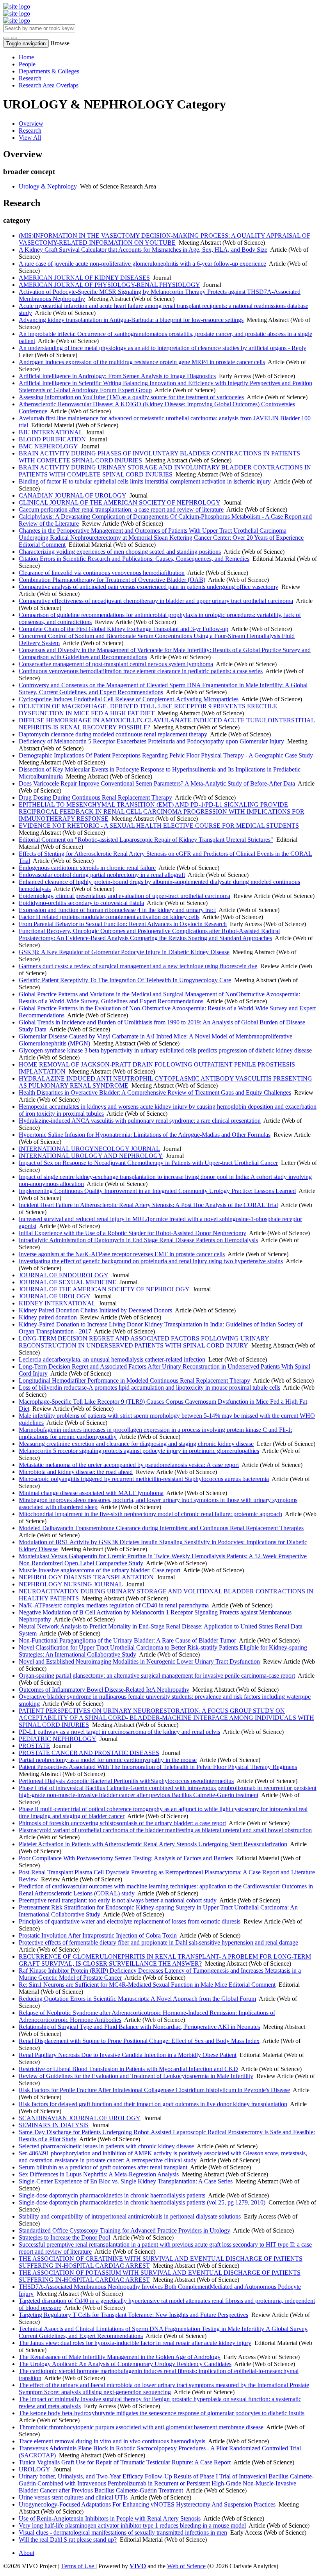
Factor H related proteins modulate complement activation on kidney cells (109, 917)
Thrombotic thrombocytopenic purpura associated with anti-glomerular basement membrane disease (141, 2427)
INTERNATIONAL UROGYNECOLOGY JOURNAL (89, 1149)
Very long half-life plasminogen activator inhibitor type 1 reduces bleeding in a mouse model (132, 2525)
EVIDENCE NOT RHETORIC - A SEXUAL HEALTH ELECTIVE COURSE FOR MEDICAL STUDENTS (159, 826)
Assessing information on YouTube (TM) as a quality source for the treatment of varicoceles (131, 397)
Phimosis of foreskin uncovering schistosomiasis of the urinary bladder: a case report (122, 1823)
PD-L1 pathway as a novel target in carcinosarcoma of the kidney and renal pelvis (119, 1732)
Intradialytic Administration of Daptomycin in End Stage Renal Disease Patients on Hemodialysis (138, 1240)
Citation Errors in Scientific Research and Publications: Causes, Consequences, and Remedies (134, 559)
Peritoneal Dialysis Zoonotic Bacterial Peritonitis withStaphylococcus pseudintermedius (126, 1781)
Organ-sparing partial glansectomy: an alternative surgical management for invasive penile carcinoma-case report (157, 1676)
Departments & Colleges (49, 71)
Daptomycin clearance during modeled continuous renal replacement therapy (113, 734)
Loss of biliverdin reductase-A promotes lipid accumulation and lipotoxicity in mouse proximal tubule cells (149, 1388)
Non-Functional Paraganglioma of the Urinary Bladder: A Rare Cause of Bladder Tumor (127, 1640)
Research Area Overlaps (49, 85)
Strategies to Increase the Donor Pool (64, 2237)
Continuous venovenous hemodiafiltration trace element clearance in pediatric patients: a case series (141, 671)
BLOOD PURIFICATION (52, 439)
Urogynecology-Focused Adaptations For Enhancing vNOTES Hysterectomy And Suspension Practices (147, 2504)
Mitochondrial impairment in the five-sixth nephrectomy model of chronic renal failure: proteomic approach (150, 1514)
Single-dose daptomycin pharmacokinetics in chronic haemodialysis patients (112, 2195)
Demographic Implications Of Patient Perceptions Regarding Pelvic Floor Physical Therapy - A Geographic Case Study (166, 755)
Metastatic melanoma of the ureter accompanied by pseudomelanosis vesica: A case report (129, 1465)
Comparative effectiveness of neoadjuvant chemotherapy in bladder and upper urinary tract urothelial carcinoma (156, 601)
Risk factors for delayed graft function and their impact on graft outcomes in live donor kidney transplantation (153, 2104)
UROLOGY (35, 2469)
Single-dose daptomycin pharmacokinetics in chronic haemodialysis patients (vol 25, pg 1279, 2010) (142, 2202)
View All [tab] (30, 138)
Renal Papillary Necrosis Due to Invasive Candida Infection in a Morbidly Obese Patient (128, 2055)
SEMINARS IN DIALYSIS (54, 2125)
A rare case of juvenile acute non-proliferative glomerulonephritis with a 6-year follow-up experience (142, 264)
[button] (6, 38)
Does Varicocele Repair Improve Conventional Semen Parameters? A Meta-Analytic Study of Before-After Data (157, 783)
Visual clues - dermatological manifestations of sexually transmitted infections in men (123, 2532)
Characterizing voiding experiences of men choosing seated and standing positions (120, 552)
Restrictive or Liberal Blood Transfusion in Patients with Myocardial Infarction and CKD (128, 2069)
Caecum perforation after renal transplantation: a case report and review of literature (121, 509)
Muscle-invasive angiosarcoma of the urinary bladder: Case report (100, 1570)
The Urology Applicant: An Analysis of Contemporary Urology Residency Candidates (125, 2364)
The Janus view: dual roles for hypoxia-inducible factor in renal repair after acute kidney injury (135, 2343)
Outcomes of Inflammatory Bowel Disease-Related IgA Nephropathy (104, 1690)
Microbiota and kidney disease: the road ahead (76, 1472)
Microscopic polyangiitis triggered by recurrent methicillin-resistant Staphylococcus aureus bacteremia (144, 1479)
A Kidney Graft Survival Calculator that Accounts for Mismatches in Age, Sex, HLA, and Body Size (143, 250)
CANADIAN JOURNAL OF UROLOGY (73, 495)
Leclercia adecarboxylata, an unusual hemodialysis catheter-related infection (112, 1359)
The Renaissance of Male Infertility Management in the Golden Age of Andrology (120, 2357)
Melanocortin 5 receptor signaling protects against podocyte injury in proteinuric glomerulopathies (139, 1451)
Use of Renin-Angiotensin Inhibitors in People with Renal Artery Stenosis (110, 2518)
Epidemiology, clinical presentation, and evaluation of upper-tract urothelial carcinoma (124, 896)
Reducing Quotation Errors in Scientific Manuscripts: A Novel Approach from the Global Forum (137, 1999)
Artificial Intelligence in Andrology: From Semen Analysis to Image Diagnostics (117, 376)
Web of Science (186, 2566)
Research (30, 78)
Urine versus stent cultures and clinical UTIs (73, 2497)
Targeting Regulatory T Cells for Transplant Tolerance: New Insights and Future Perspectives (133, 2315)
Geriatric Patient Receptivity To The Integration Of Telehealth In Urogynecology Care (125, 980)
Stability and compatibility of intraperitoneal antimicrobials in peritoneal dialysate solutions (130, 2216)
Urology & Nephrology (48, 186)
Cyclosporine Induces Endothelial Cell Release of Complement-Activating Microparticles (129, 699)
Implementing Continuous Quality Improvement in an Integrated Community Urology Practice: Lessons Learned (157, 1191)
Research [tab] (30, 131)
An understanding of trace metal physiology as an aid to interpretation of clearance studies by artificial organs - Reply (163, 348)
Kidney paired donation (48, 1317)
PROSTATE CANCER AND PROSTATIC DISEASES (89, 1753)
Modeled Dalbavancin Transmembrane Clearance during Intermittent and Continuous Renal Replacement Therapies (161, 1528)
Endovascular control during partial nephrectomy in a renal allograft (102, 875)
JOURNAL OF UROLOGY (55, 1296)
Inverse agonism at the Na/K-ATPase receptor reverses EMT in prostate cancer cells (122, 1254)
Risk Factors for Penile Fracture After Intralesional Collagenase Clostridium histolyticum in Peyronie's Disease (154, 2090)
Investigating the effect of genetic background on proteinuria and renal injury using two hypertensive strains (151, 1261)
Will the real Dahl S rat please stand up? (68, 2540)
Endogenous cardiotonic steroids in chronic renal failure (87, 868)
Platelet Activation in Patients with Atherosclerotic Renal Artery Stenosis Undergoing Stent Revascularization (153, 1844)
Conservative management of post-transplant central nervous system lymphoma (116, 664)
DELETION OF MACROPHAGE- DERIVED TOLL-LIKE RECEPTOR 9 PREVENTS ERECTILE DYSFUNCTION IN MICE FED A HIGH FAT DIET (148, 710)
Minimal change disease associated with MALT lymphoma (91, 1493)
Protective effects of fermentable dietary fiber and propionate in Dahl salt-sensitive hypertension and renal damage (158, 1942)
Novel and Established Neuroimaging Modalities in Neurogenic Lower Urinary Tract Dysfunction (139, 1661)
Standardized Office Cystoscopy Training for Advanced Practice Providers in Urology (124, 2230)
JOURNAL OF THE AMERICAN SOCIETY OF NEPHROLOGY (104, 1289)
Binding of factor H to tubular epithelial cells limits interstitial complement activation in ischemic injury (145, 481)
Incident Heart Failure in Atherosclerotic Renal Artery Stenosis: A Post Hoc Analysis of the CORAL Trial (148, 1205)
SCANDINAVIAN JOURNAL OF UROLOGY (80, 2118)
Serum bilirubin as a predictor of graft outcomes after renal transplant (103, 2167)
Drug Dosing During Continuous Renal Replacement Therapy (95, 797)
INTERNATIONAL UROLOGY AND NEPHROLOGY (91, 1156)
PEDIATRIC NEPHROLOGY (58, 1739)
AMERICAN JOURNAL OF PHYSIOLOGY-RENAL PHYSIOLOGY (109, 285)
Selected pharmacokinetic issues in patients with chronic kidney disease (106, 2146)
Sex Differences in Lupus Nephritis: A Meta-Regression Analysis (99, 2174)
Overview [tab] (31, 124)
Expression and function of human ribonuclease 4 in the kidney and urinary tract (117, 910)
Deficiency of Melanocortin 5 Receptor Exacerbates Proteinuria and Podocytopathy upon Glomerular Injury (151, 741)
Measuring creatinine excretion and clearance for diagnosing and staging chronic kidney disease (136, 1444)
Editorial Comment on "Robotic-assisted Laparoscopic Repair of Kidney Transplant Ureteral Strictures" (146, 840)
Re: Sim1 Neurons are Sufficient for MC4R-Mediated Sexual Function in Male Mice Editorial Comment (147, 1985)
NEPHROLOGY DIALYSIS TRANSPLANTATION (86, 1577)
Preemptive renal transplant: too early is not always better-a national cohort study (118, 1900)
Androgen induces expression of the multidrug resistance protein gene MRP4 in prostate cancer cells (142, 362)
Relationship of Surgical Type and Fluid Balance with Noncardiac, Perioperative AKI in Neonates (139, 2027)
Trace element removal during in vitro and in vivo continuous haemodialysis (112, 2441)
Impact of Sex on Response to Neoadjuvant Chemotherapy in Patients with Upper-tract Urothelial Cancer (148, 1163)
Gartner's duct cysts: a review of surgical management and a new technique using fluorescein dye (138, 966)
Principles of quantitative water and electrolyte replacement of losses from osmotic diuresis (130, 1921)
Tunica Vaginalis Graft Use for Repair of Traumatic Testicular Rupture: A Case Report (125, 2462)
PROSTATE (34, 1746)
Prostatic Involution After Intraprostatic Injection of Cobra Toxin (98, 1935)
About (27, 2553)
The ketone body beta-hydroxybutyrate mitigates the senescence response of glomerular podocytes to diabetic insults (162, 2413)
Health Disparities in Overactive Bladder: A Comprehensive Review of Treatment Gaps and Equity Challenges (155, 1092)
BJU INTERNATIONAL (51, 432)
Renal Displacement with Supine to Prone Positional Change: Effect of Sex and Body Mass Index (139, 2041)
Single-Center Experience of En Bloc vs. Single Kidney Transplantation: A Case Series (126, 2181)
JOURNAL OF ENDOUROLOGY (64, 1275)
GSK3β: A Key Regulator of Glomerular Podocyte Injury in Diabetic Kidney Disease (124, 952)
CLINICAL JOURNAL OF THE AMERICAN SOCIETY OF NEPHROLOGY (120, 502)
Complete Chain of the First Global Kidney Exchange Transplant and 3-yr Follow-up (124, 629)
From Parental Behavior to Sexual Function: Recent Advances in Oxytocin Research (123, 924)
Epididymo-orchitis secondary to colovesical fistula (81, 903)
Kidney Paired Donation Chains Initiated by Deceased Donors (95, 1310)
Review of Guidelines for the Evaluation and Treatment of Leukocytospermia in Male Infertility (136, 2076)
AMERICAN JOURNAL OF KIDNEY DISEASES (84, 278)
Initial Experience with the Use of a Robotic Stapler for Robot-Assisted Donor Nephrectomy (132, 1233)
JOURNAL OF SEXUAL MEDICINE (68, 1282)
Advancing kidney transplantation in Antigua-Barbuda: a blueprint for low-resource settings (131, 320)
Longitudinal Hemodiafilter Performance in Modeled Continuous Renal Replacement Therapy (134, 1380)
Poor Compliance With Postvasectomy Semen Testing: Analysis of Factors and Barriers (126, 1858)
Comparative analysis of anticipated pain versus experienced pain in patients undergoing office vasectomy (148, 587)
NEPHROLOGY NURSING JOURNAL (71, 1584)
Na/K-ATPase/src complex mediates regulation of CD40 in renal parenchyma (114, 1605)
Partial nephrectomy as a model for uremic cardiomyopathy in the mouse (108, 1760)
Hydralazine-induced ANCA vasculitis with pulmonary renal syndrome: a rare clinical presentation (140, 1121)
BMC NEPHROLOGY (48, 446)
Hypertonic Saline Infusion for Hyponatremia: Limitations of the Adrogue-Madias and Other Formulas (145, 1135)
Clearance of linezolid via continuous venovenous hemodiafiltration (102, 573)
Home (26, 57)
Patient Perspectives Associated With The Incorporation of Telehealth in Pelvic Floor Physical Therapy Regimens (158, 1767)
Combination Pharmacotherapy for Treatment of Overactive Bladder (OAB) (112, 580)
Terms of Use (78, 2566)
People (27, 64)
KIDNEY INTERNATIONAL (57, 1303)
